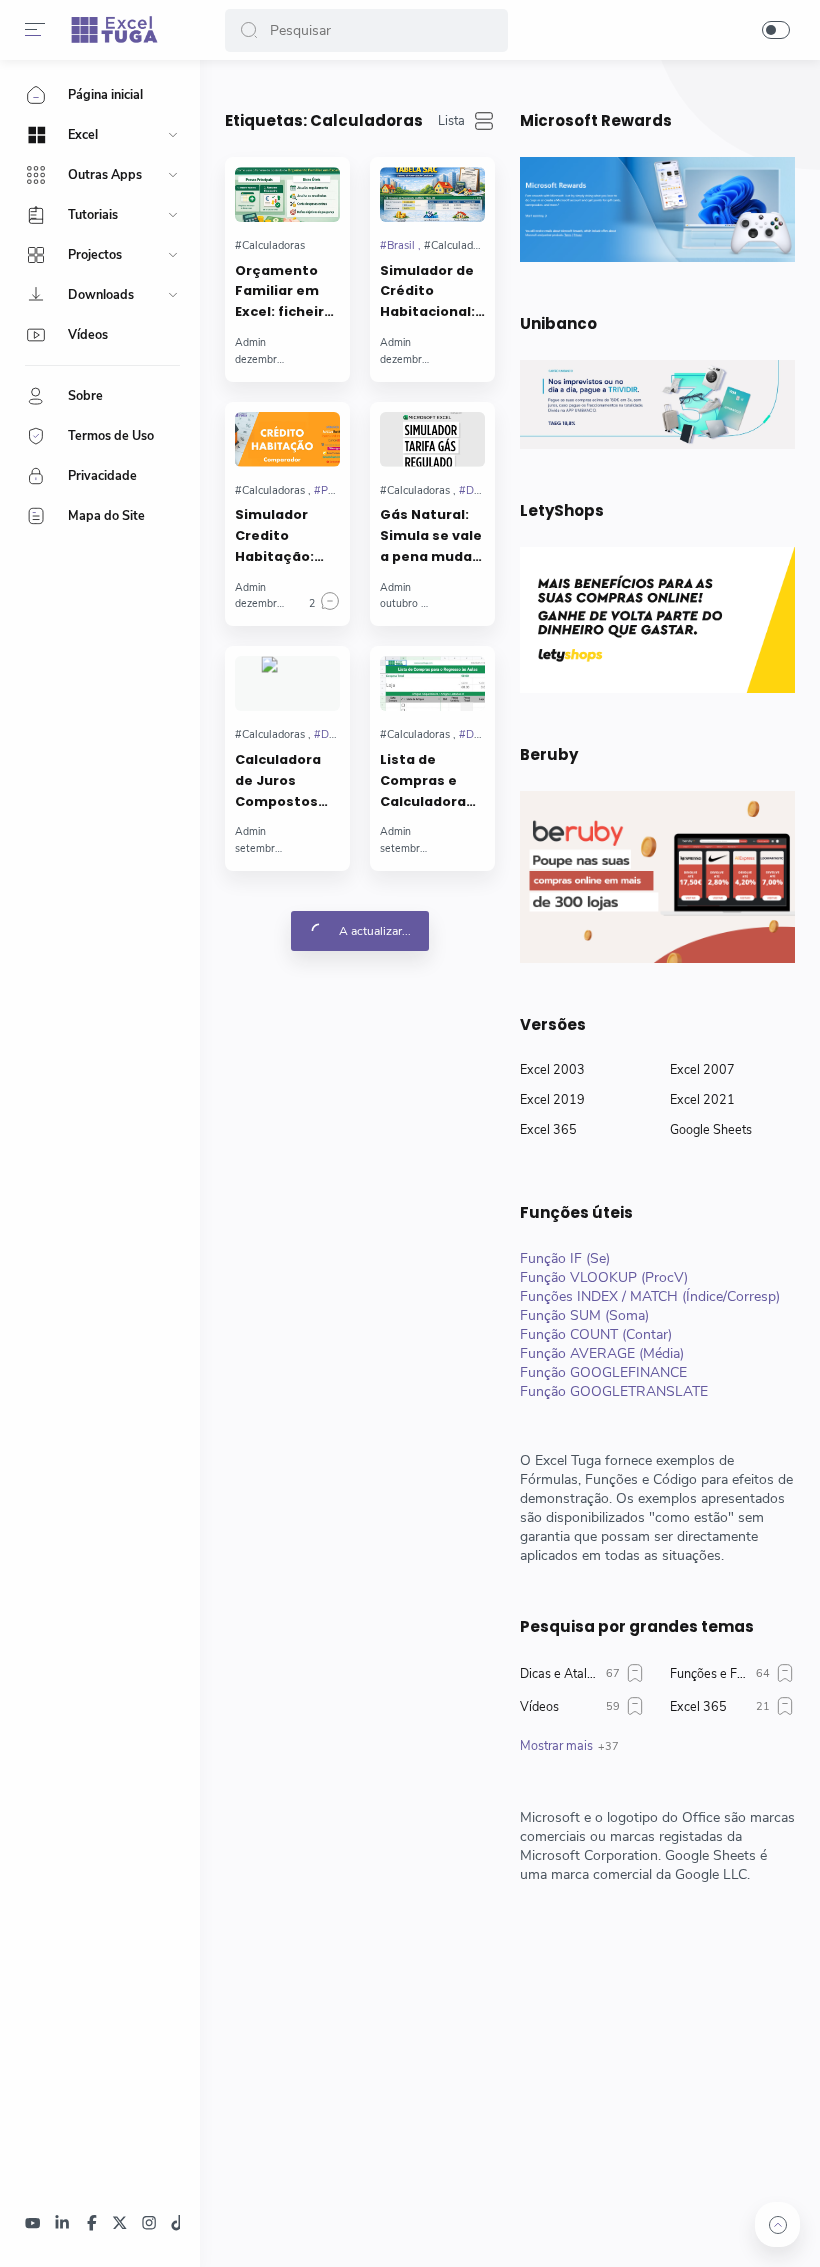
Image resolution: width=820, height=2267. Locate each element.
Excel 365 (548, 1129)
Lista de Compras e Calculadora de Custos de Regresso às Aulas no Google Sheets (432, 781)
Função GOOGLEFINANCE (603, 1372)
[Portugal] (338, 490)
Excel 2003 (552, 1069)
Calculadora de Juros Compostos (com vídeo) (278, 781)
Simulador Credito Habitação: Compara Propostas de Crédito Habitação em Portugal (285, 536)
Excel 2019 (552, 1099)
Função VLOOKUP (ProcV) (604, 1277)
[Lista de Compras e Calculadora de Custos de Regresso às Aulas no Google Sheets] (432, 683)
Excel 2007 (702, 1069)
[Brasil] (400, 245)
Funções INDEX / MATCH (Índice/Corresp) (650, 1296)
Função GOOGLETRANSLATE (614, 1391)
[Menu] (35, 30)
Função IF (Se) (565, 1258)
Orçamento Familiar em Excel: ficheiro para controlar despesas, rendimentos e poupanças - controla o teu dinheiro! (287, 292)
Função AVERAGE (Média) (602, 1353)
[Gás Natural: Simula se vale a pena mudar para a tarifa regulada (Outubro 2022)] (432, 439)
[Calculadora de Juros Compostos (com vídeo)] (287, 683)
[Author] (250, 342)
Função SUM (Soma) (584, 1315)
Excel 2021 (702, 1099)
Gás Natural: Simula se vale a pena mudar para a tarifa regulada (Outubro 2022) (431, 536)
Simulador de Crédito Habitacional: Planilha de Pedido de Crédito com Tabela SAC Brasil (427, 292)
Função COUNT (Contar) (596, 1334)
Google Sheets (711, 1129)
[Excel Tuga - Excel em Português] (114, 30)
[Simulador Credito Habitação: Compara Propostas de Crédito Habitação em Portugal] (287, 439)
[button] (249, 30)
